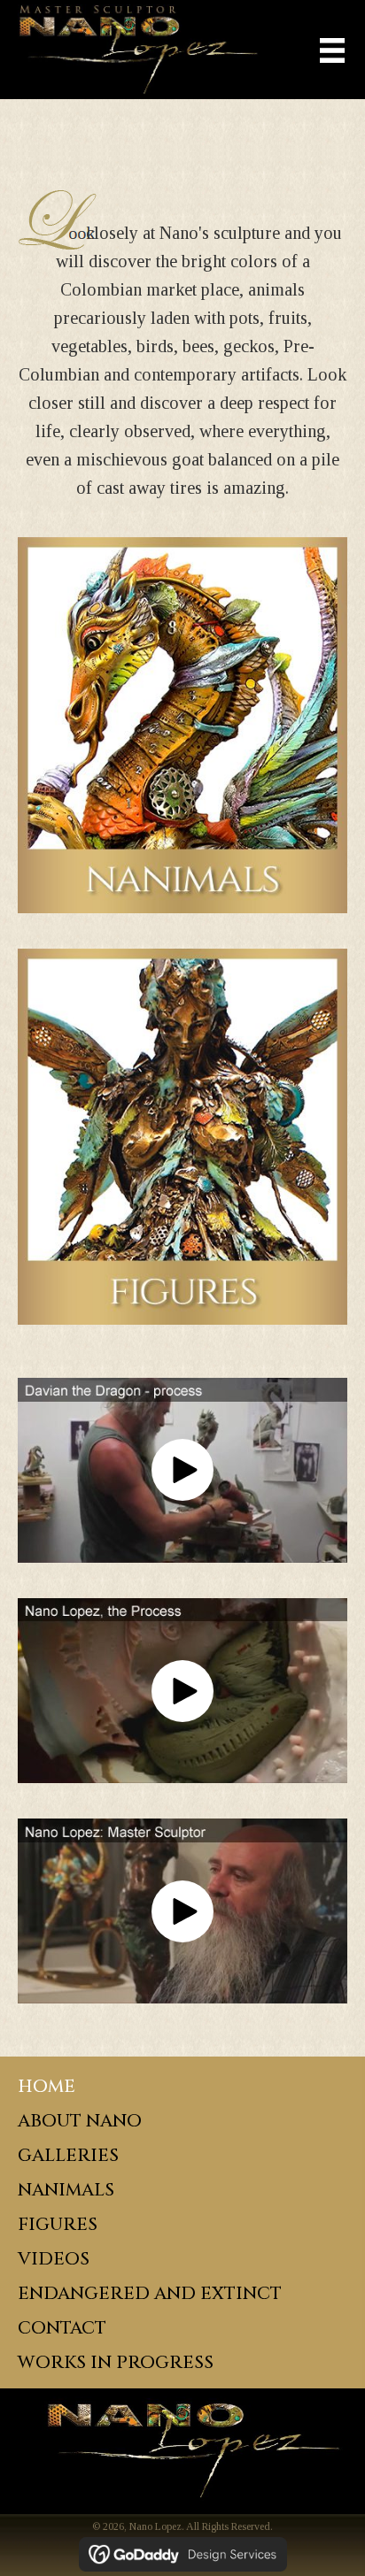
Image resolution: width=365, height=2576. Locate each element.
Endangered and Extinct (150, 2293)
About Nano (80, 2121)
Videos (54, 2259)
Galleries (68, 2155)
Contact (62, 2328)
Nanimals (66, 2190)
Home (47, 2086)
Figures (58, 2224)
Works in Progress (116, 2362)
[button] (182, 1470)
